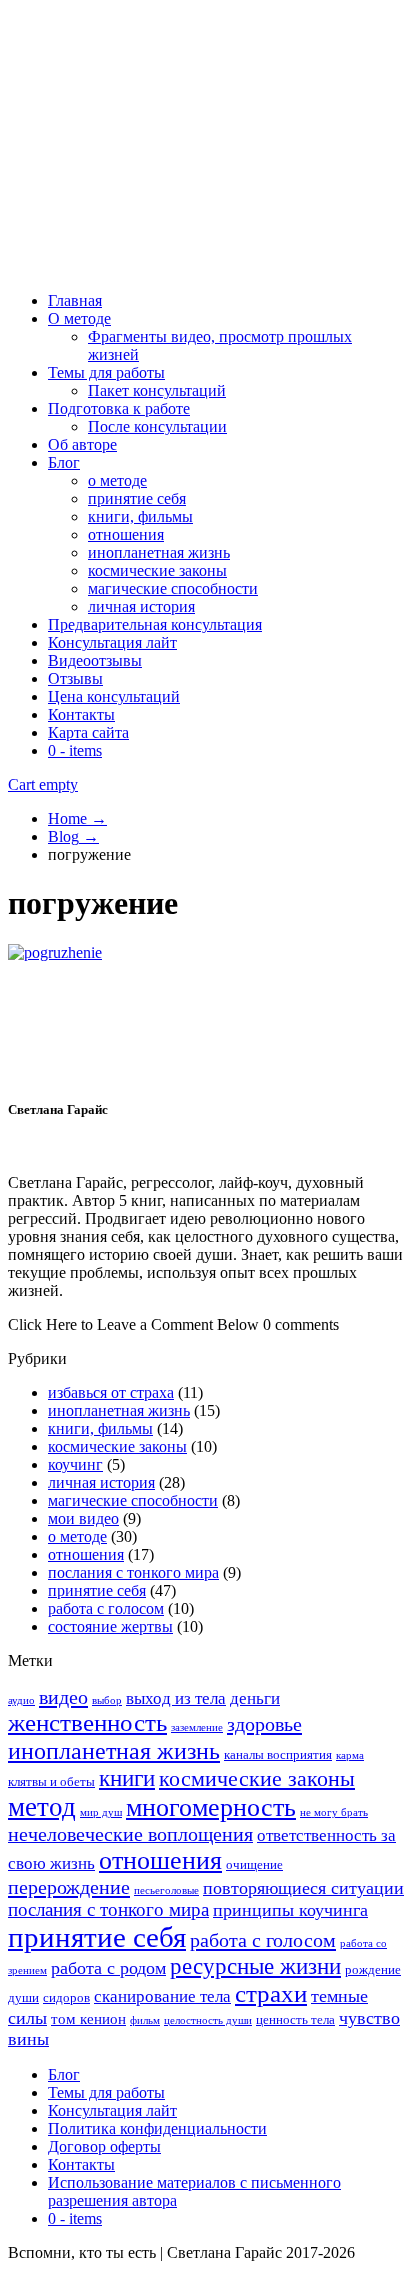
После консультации (157, 426)
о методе (117, 480)
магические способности (173, 588)
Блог (64, 462)
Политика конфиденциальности (157, 2128)
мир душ (101, 1812)
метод (42, 1807)
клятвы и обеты (51, 1781)
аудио (21, 1700)
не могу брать (334, 1812)
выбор (107, 1700)
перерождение (69, 1887)
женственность (87, 1722)
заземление (197, 1727)
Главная (75, 300)
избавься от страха (111, 1392)
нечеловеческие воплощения (130, 1834)
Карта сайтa (88, 732)
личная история (141, 606)
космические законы (157, 570)
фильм (145, 2020)
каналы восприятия (278, 1754)
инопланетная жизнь (159, 552)
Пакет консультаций (157, 390)
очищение (254, 1864)
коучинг (75, 1464)
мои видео (83, 1518)
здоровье (264, 1724)
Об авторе (82, 444)
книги (127, 1778)
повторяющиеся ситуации (303, 1888)
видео (63, 1697)
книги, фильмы (140, 516)
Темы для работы (106, 372)
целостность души (208, 2020)
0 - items (75, 750)
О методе (79, 318)
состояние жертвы (110, 1626)
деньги (255, 1698)
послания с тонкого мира (133, 1572)
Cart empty (43, 784)
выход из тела (176, 1698)
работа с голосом (106, 1608)
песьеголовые (166, 1890)
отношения (126, 534)
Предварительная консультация (155, 624)
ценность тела (295, 2019)
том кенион (88, 2018)
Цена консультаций (114, 696)
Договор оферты (104, 2146)
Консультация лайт (112, 642)
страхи (271, 1993)
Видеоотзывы (95, 660)
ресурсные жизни (255, 1966)
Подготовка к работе (119, 408)
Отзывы (75, 678)
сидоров (66, 1997)
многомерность (211, 1807)
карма (350, 1755)
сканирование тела (162, 1996)
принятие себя (137, 498)
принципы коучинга (290, 1910)
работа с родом (108, 1968)
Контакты (81, 714)
